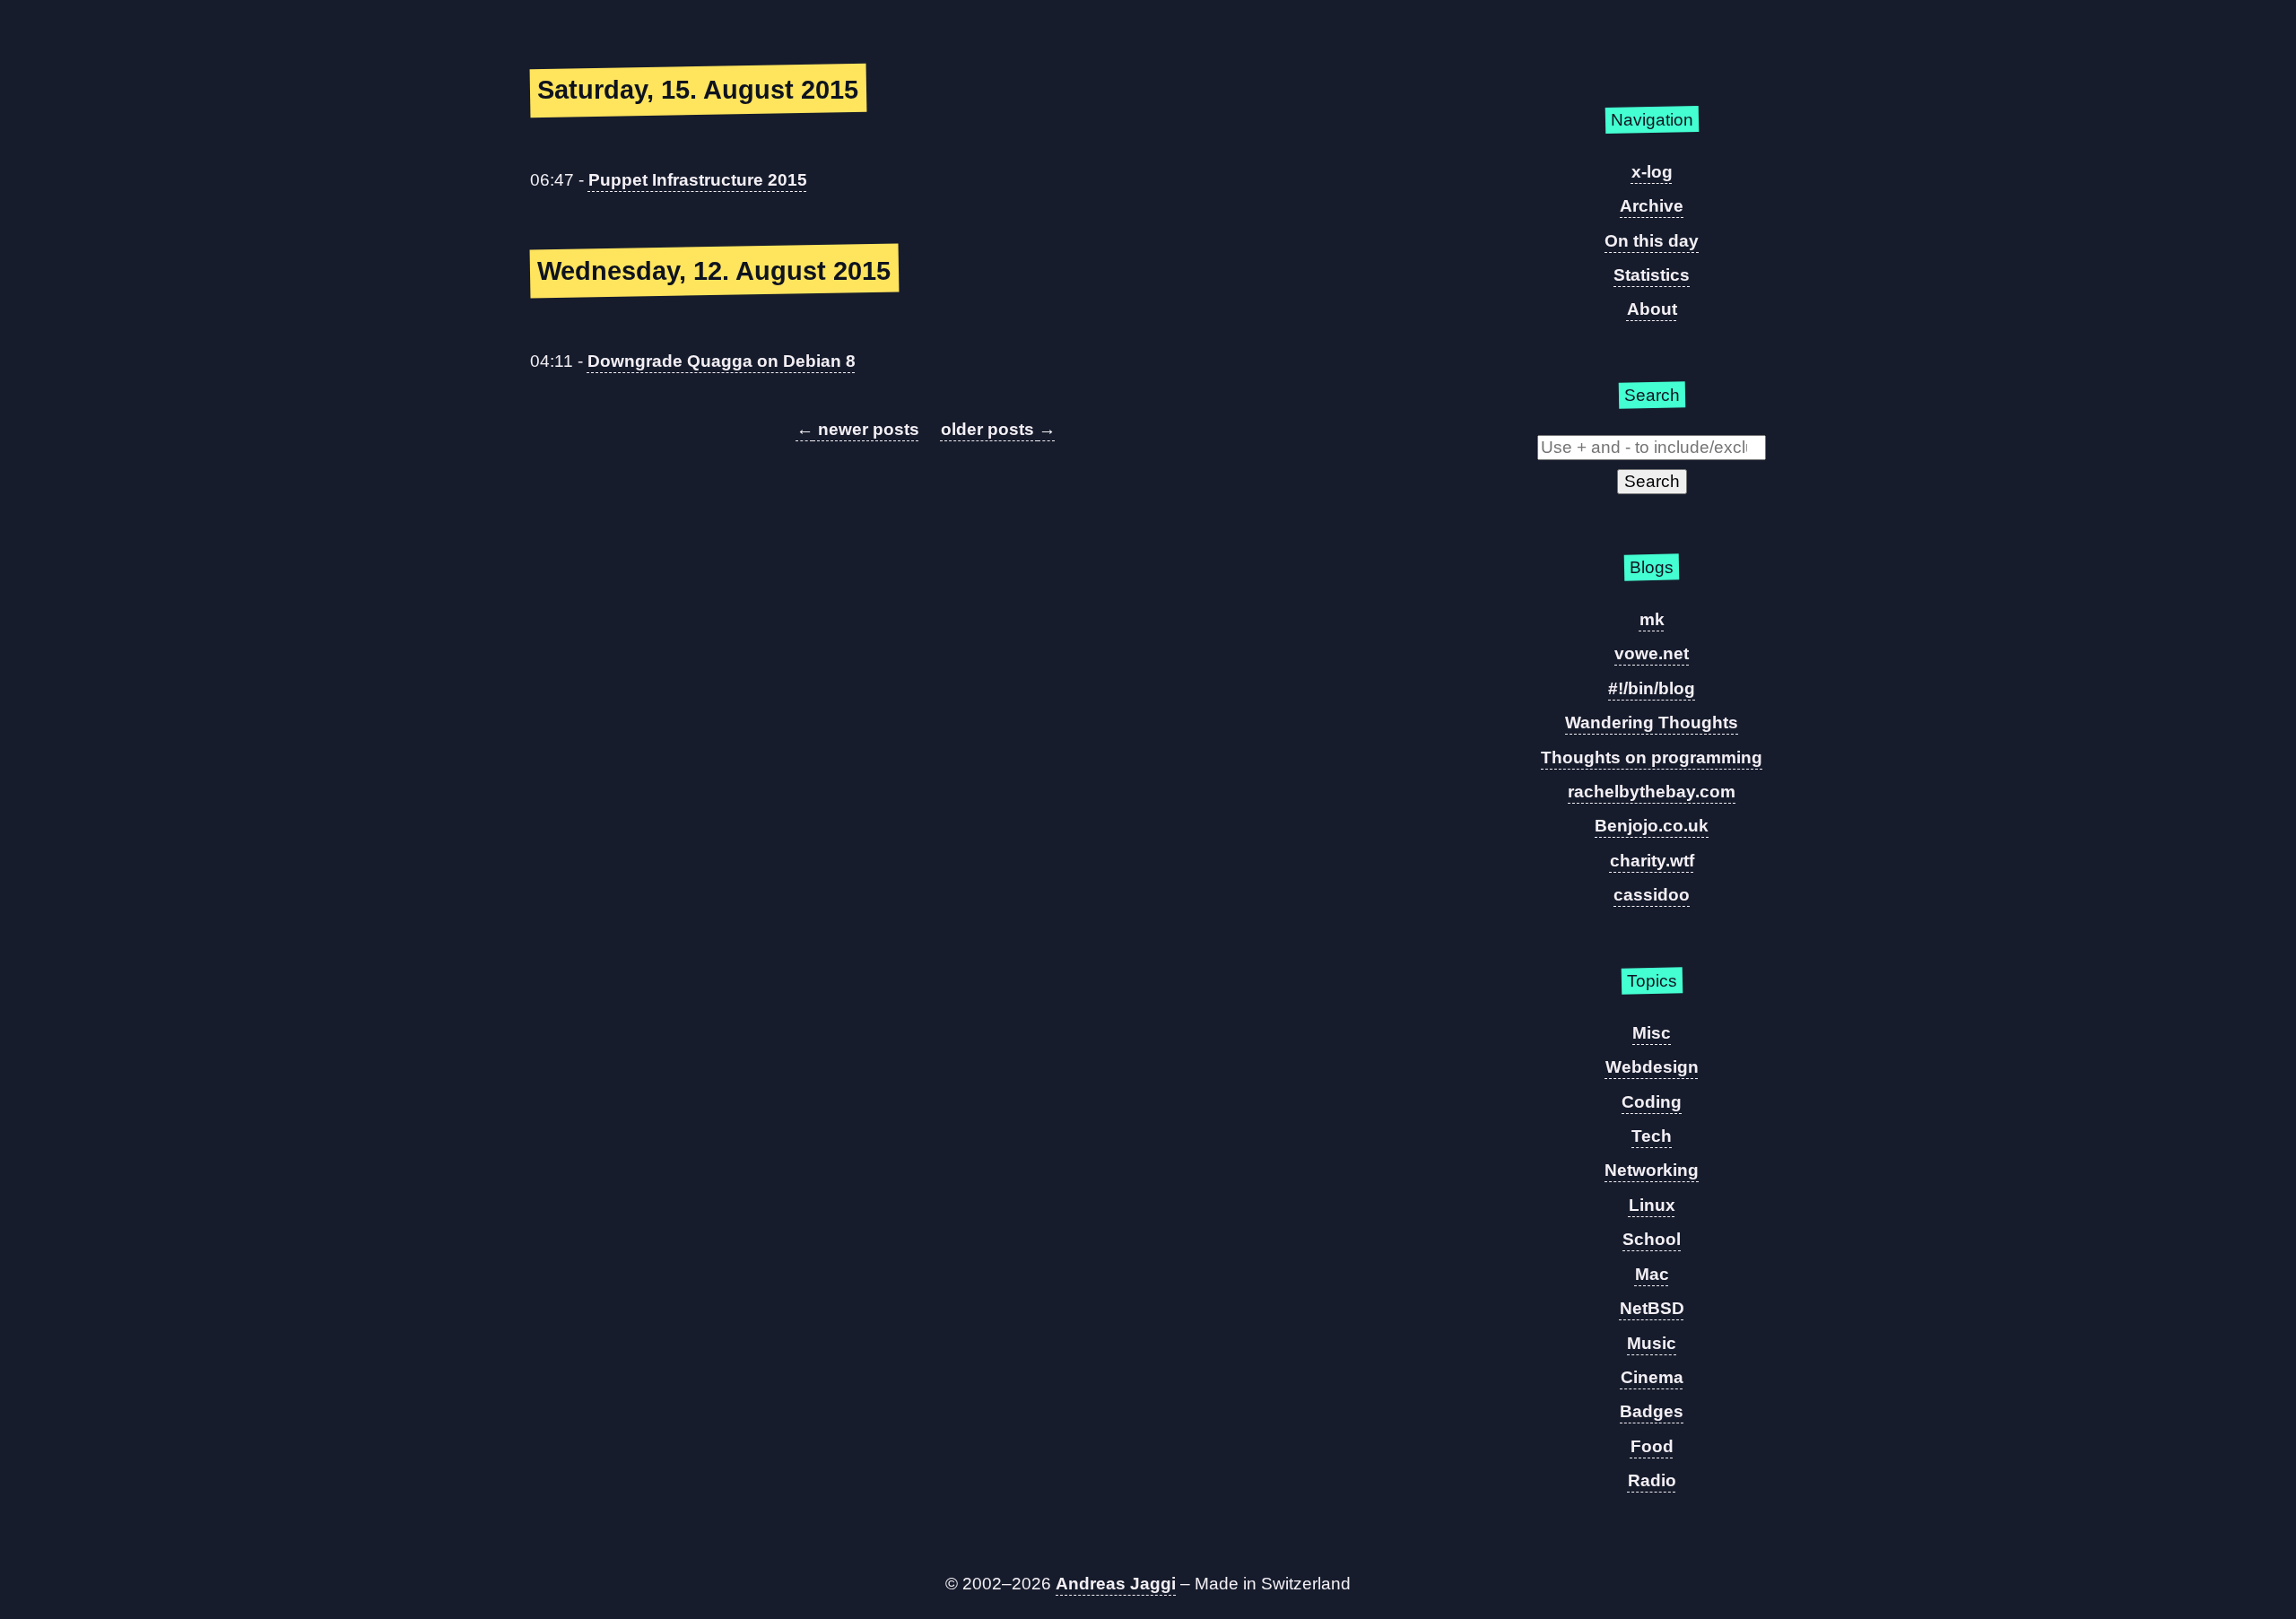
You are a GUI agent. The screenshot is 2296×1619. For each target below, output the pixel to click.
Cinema (1652, 1377)
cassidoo (1652, 895)
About (1652, 309)
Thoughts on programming (1652, 757)
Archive (1652, 206)
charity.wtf (1652, 861)
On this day (1652, 241)
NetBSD (1652, 1308)
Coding (1652, 1102)
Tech (1652, 1136)
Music (1652, 1343)
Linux (1652, 1205)
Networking (1652, 1170)
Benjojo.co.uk (1652, 826)
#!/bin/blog (1652, 688)
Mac (1652, 1274)
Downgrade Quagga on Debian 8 (722, 361)
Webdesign (1652, 1067)
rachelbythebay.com (1652, 792)
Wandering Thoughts (1652, 722)
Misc (1652, 1033)
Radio (1652, 1480)
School (1652, 1239)
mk (1652, 619)
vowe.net (1652, 653)
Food (1652, 1446)
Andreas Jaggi (1116, 1584)
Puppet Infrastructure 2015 (698, 180)
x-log (1652, 172)
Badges (1652, 1411)
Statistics (1652, 275)
